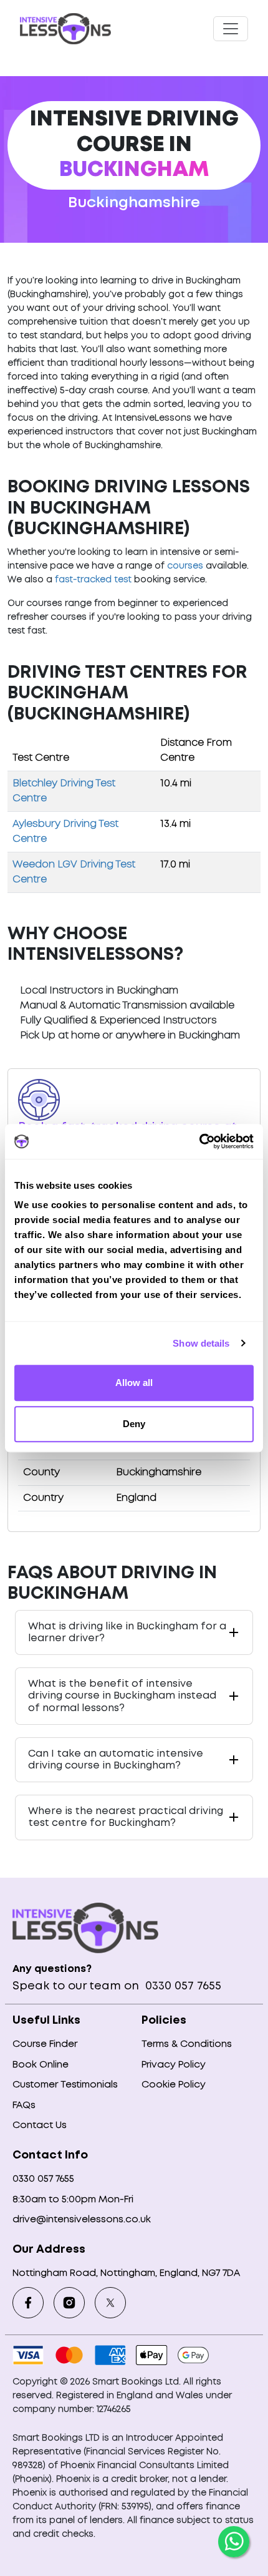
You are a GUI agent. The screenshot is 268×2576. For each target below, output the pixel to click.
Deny (134, 1424)
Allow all (134, 1383)
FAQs (24, 2105)
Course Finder (45, 2044)
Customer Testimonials (65, 2085)
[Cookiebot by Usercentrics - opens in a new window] (199, 1141)
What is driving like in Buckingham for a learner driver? (127, 1632)
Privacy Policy (174, 2065)
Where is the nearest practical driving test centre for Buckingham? (126, 1817)
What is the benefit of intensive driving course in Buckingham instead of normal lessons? (122, 1696)
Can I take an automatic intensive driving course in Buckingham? (116, 1760)
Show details (201, 1343)
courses (185, 566)
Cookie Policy (174, 2085)
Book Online (41, 2065)
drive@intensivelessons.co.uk (82, 2220)
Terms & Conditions (187, 2044)
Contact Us (40, 2125)
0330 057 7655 (182, 1986)
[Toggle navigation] (231, 29)
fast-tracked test (93, 580)
